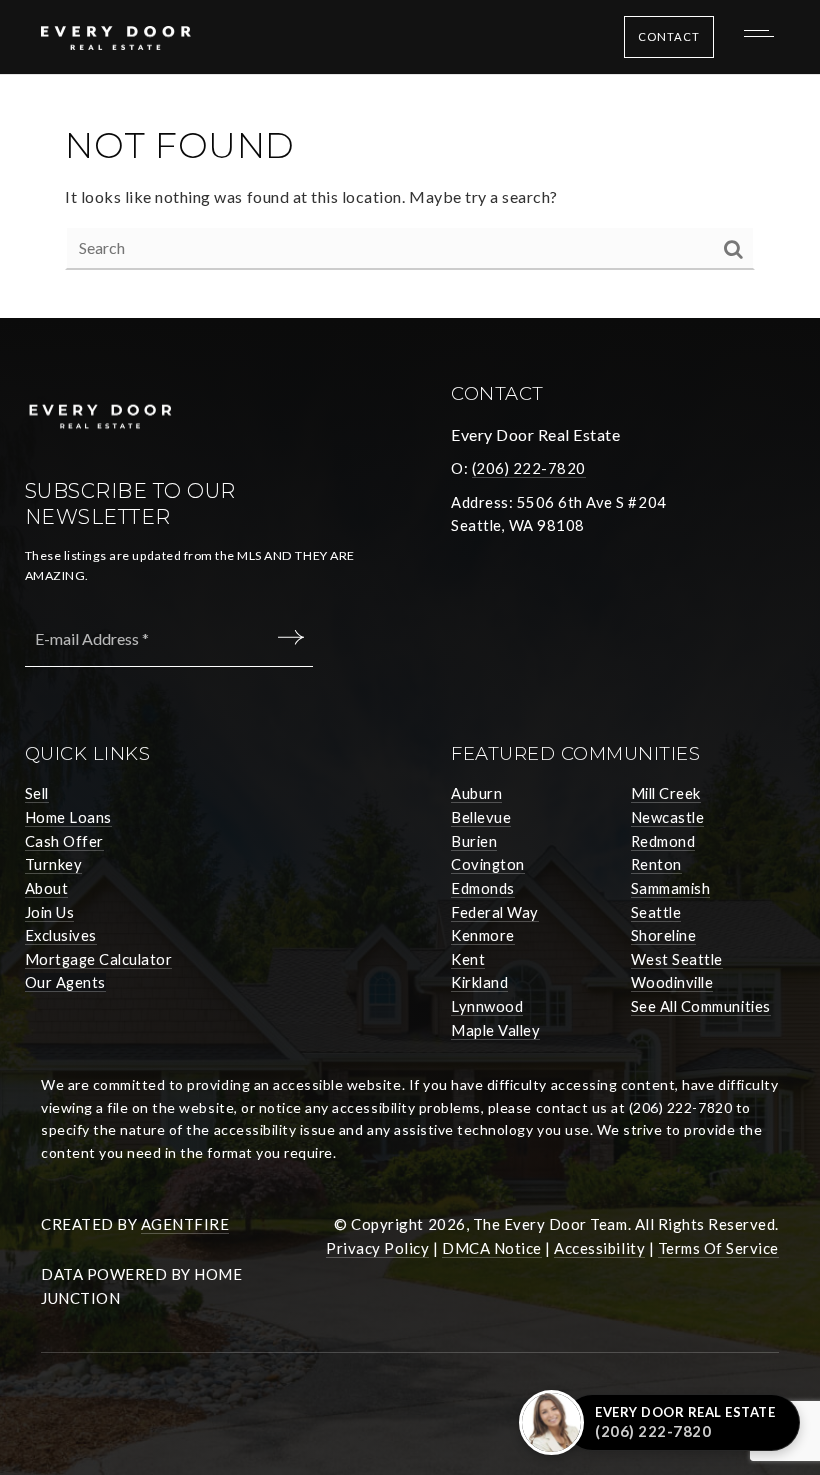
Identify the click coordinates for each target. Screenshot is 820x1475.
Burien (474, 841)
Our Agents (65, 982)
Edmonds (483, 888)
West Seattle (677, 959)
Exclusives (61, 935)
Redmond (663, 841)
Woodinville (672, 982)
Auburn (476, 793)
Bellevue (481, 817)
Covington (488, 864)
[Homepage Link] (116, 35)
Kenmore (483, 935)
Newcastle (668, 817)
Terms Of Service (718, 1248)
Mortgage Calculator (99, 959)
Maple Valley (495, 1030)
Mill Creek (666, 793)
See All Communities (701, 1006)
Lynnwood (487, 1006)
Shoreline (664, 935)
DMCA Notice (492, 1248)
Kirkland (479, 982)
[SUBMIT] (294, 637)
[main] (410, 196)
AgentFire (185, 1224)
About (47, 888)
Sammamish (671, 888)
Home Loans (68, 817)
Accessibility (599, 1248)
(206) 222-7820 (529, 468)
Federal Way (495, 912)
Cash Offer (64, 841)
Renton (656, 864)
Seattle (656, 912)
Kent (468, 959)
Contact (669, 36)
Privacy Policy (377, 1248)
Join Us (50, 912)
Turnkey (54, 864)
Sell (37, 793)
